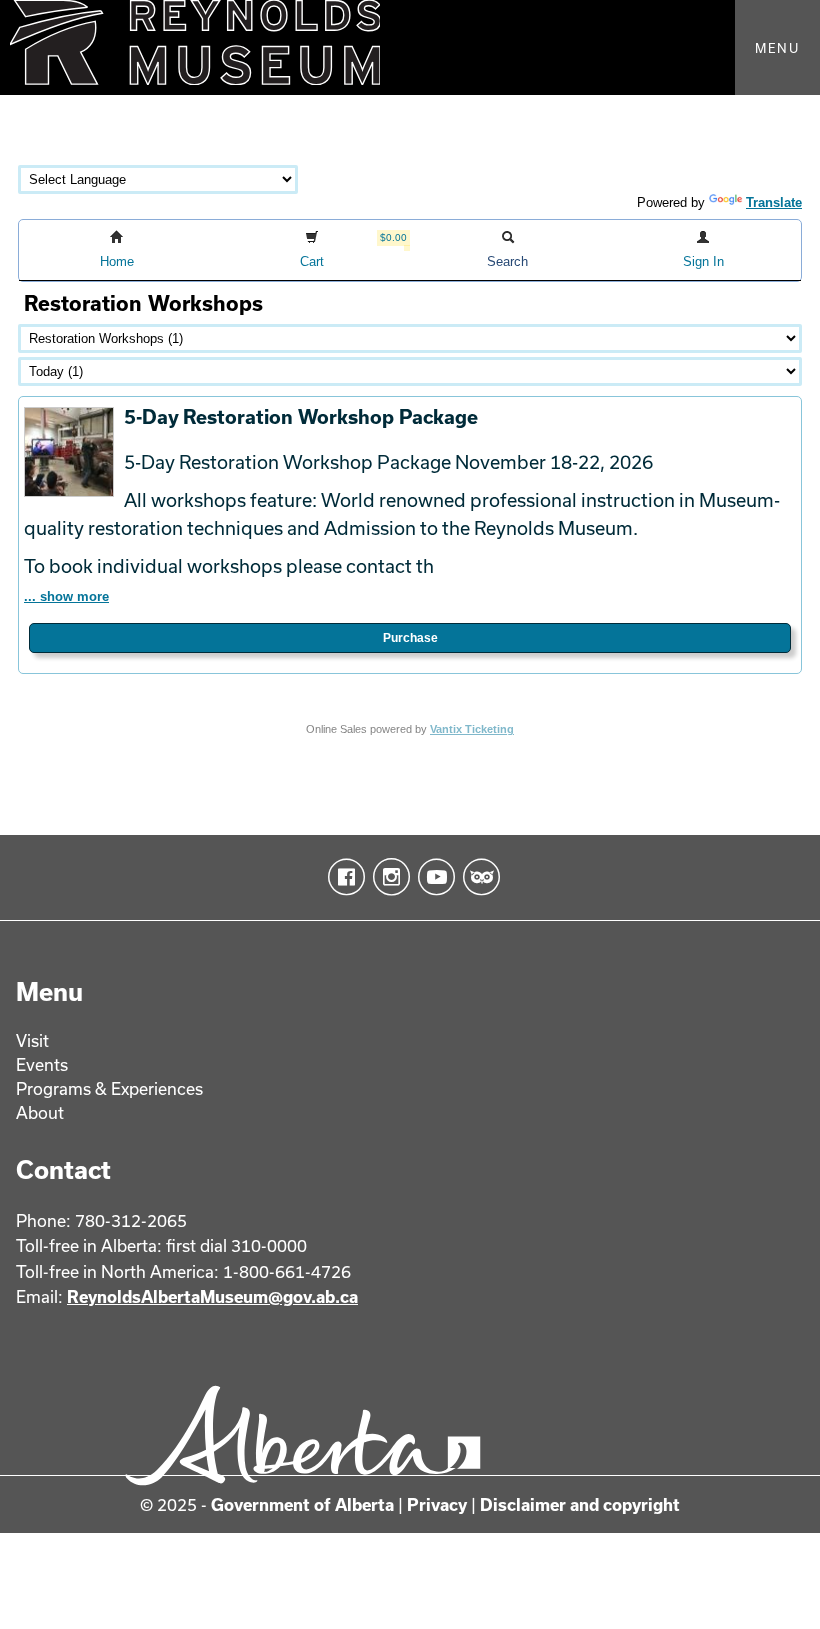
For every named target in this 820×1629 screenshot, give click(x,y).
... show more (66, 596)
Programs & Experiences (109, 1088)
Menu (777, 48)
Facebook (342, 877)
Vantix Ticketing (472, 729)
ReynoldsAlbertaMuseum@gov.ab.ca (212, 1296)
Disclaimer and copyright (580, 1504)
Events (42, 1064)
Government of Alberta (302, 1504)
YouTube (432, 877)
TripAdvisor (477, 877)
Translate (774, 202)
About (40, 1112)
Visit (32, 1040)
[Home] (410, 47)
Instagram (387, 877)
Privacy (437, 1504)
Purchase (410, 638)
